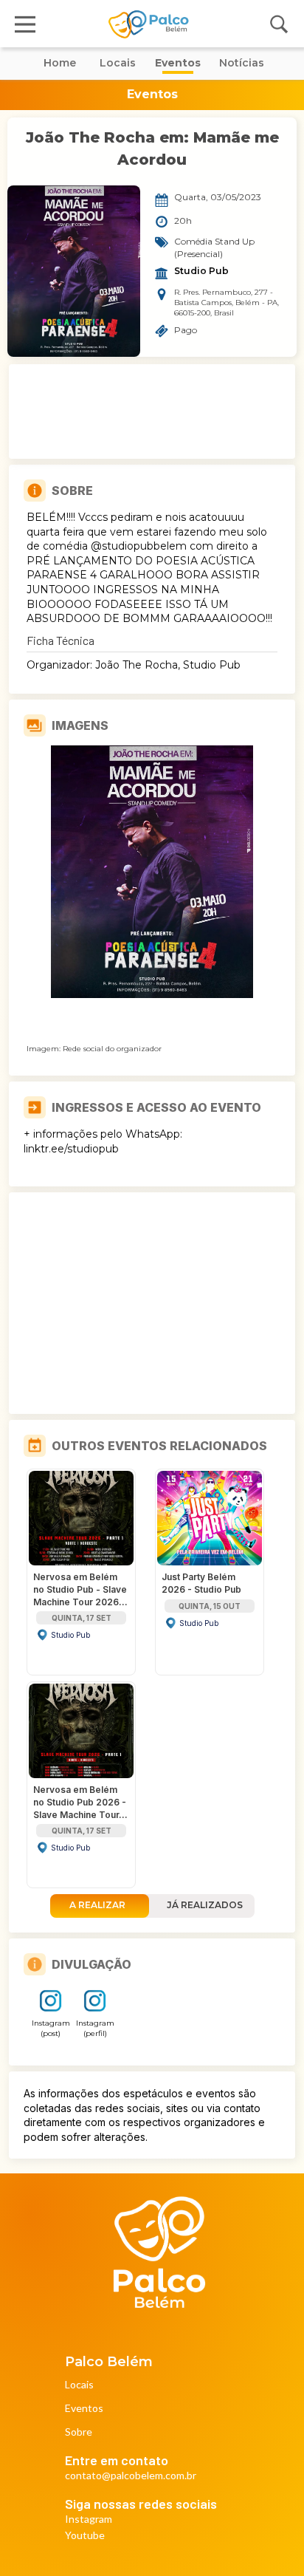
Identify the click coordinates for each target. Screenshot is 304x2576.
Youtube (85, 2536)
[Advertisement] (152, 411)
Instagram (89, 2519)
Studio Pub (201, 271)
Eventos (84, 2409)
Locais (79, 2385)
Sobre (79, 2432)
